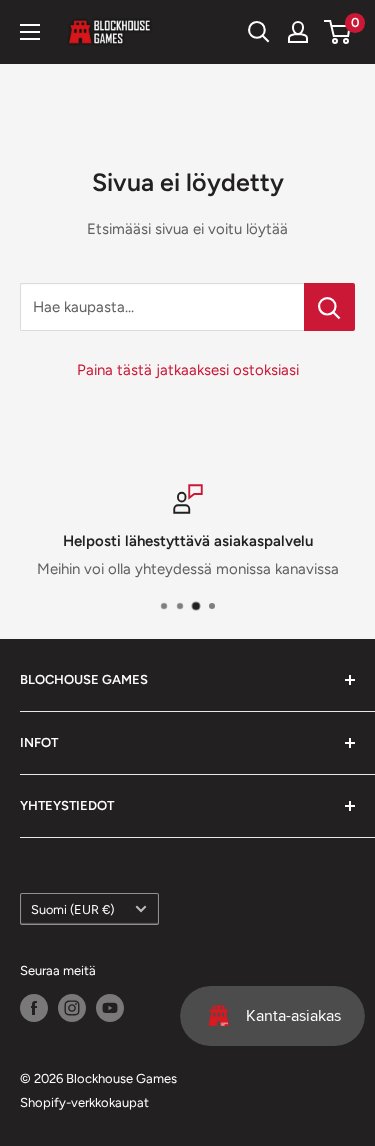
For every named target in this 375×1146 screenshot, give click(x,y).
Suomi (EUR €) (72, 909)
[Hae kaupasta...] (329, 307)
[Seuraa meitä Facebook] (34, 1008)
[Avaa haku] (259, 32)
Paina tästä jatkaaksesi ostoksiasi (188, 370)
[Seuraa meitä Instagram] (72, 1008)
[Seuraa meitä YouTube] (110, 1008)
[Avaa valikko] (30, 32)
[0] (338, 32)
